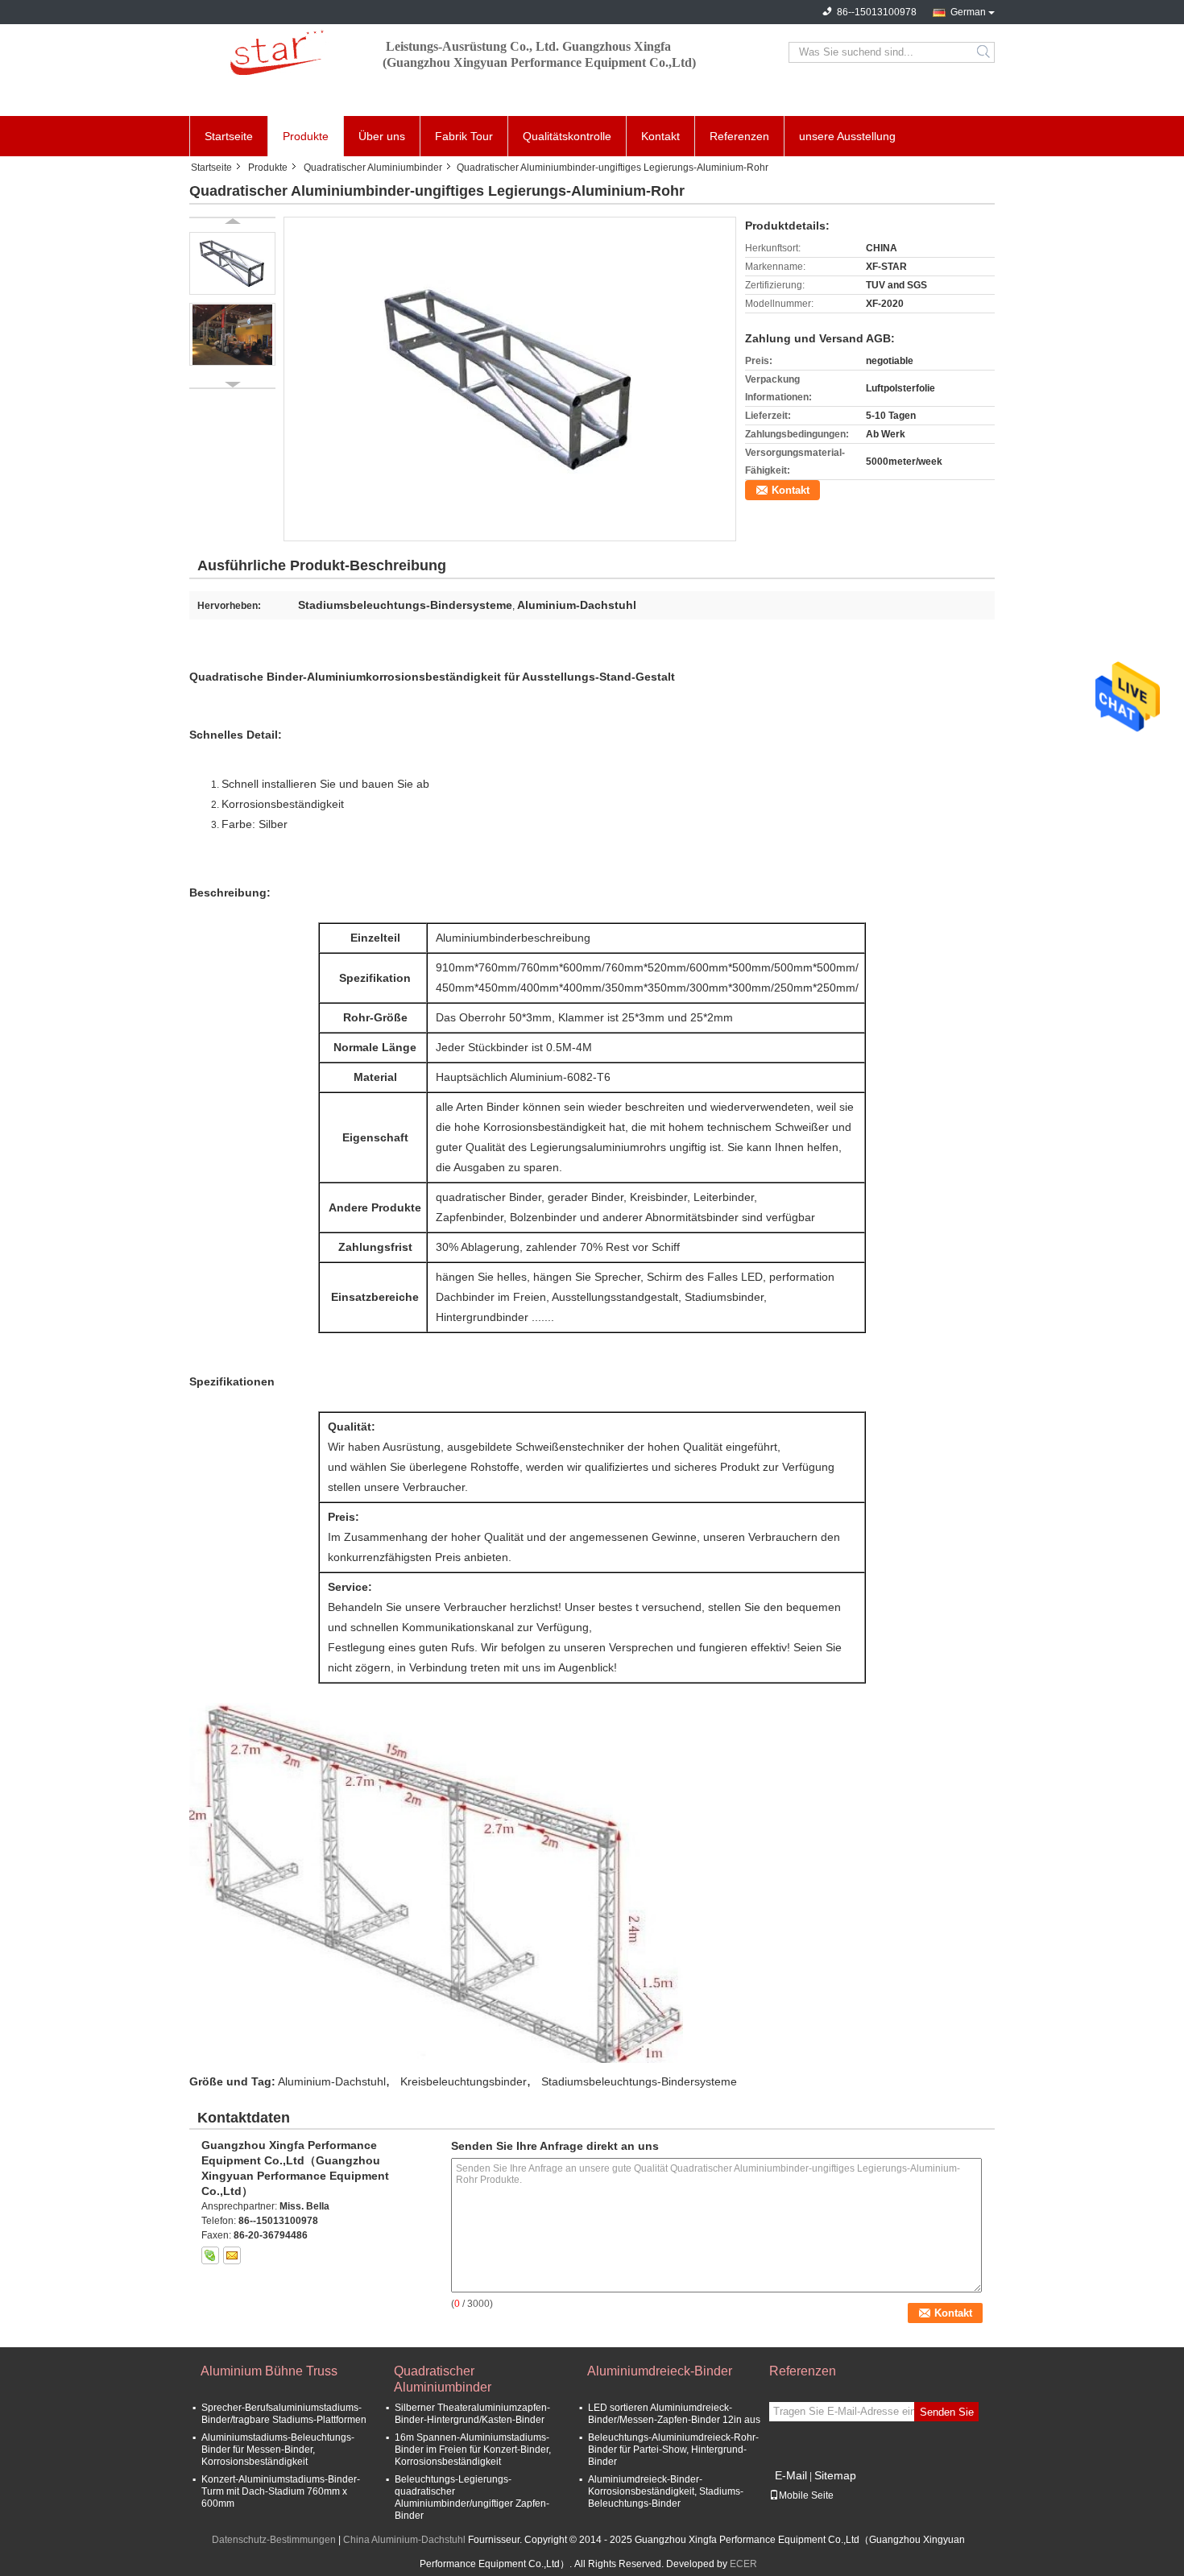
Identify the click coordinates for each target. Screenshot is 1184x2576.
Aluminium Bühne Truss (269, 2371)
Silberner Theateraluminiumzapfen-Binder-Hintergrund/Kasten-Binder (472, 2414)
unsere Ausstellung (847, 136)
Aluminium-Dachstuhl (332, 2081)
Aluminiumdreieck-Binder (660, 2371)
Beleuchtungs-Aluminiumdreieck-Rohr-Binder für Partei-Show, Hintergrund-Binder (673, 2450)
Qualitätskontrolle (567, 136)
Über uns (382, 136)
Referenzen (739, 136)
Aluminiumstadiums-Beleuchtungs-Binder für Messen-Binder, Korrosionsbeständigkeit (278, 2450)
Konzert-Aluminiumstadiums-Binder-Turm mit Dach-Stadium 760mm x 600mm (281, 2491)
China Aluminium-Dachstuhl (404, 2540)
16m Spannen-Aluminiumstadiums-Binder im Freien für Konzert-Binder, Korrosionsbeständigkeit (473, 2450)
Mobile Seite (806, 2495)
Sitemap (835, 2475)
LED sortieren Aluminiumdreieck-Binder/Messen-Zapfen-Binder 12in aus (674, 2414)
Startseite (229, 136)
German (968, 12)
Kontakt (660, 136)
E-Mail (791, 2475)
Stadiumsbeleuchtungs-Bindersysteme (639, 2081)
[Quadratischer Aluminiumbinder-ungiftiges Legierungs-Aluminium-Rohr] (510, 379)
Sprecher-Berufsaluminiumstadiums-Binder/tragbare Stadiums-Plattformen (284, 2414)
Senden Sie (947, 2412)
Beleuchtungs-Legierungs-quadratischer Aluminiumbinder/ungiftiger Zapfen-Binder (472, 2497)
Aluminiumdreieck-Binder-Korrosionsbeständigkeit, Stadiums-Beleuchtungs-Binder (666, 2491)
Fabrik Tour (464, 136)
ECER (743, 2564)
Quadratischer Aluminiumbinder (373, 168)
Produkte (306, 136)
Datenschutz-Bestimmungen (274, 2540)
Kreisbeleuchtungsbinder (464, 2081)
